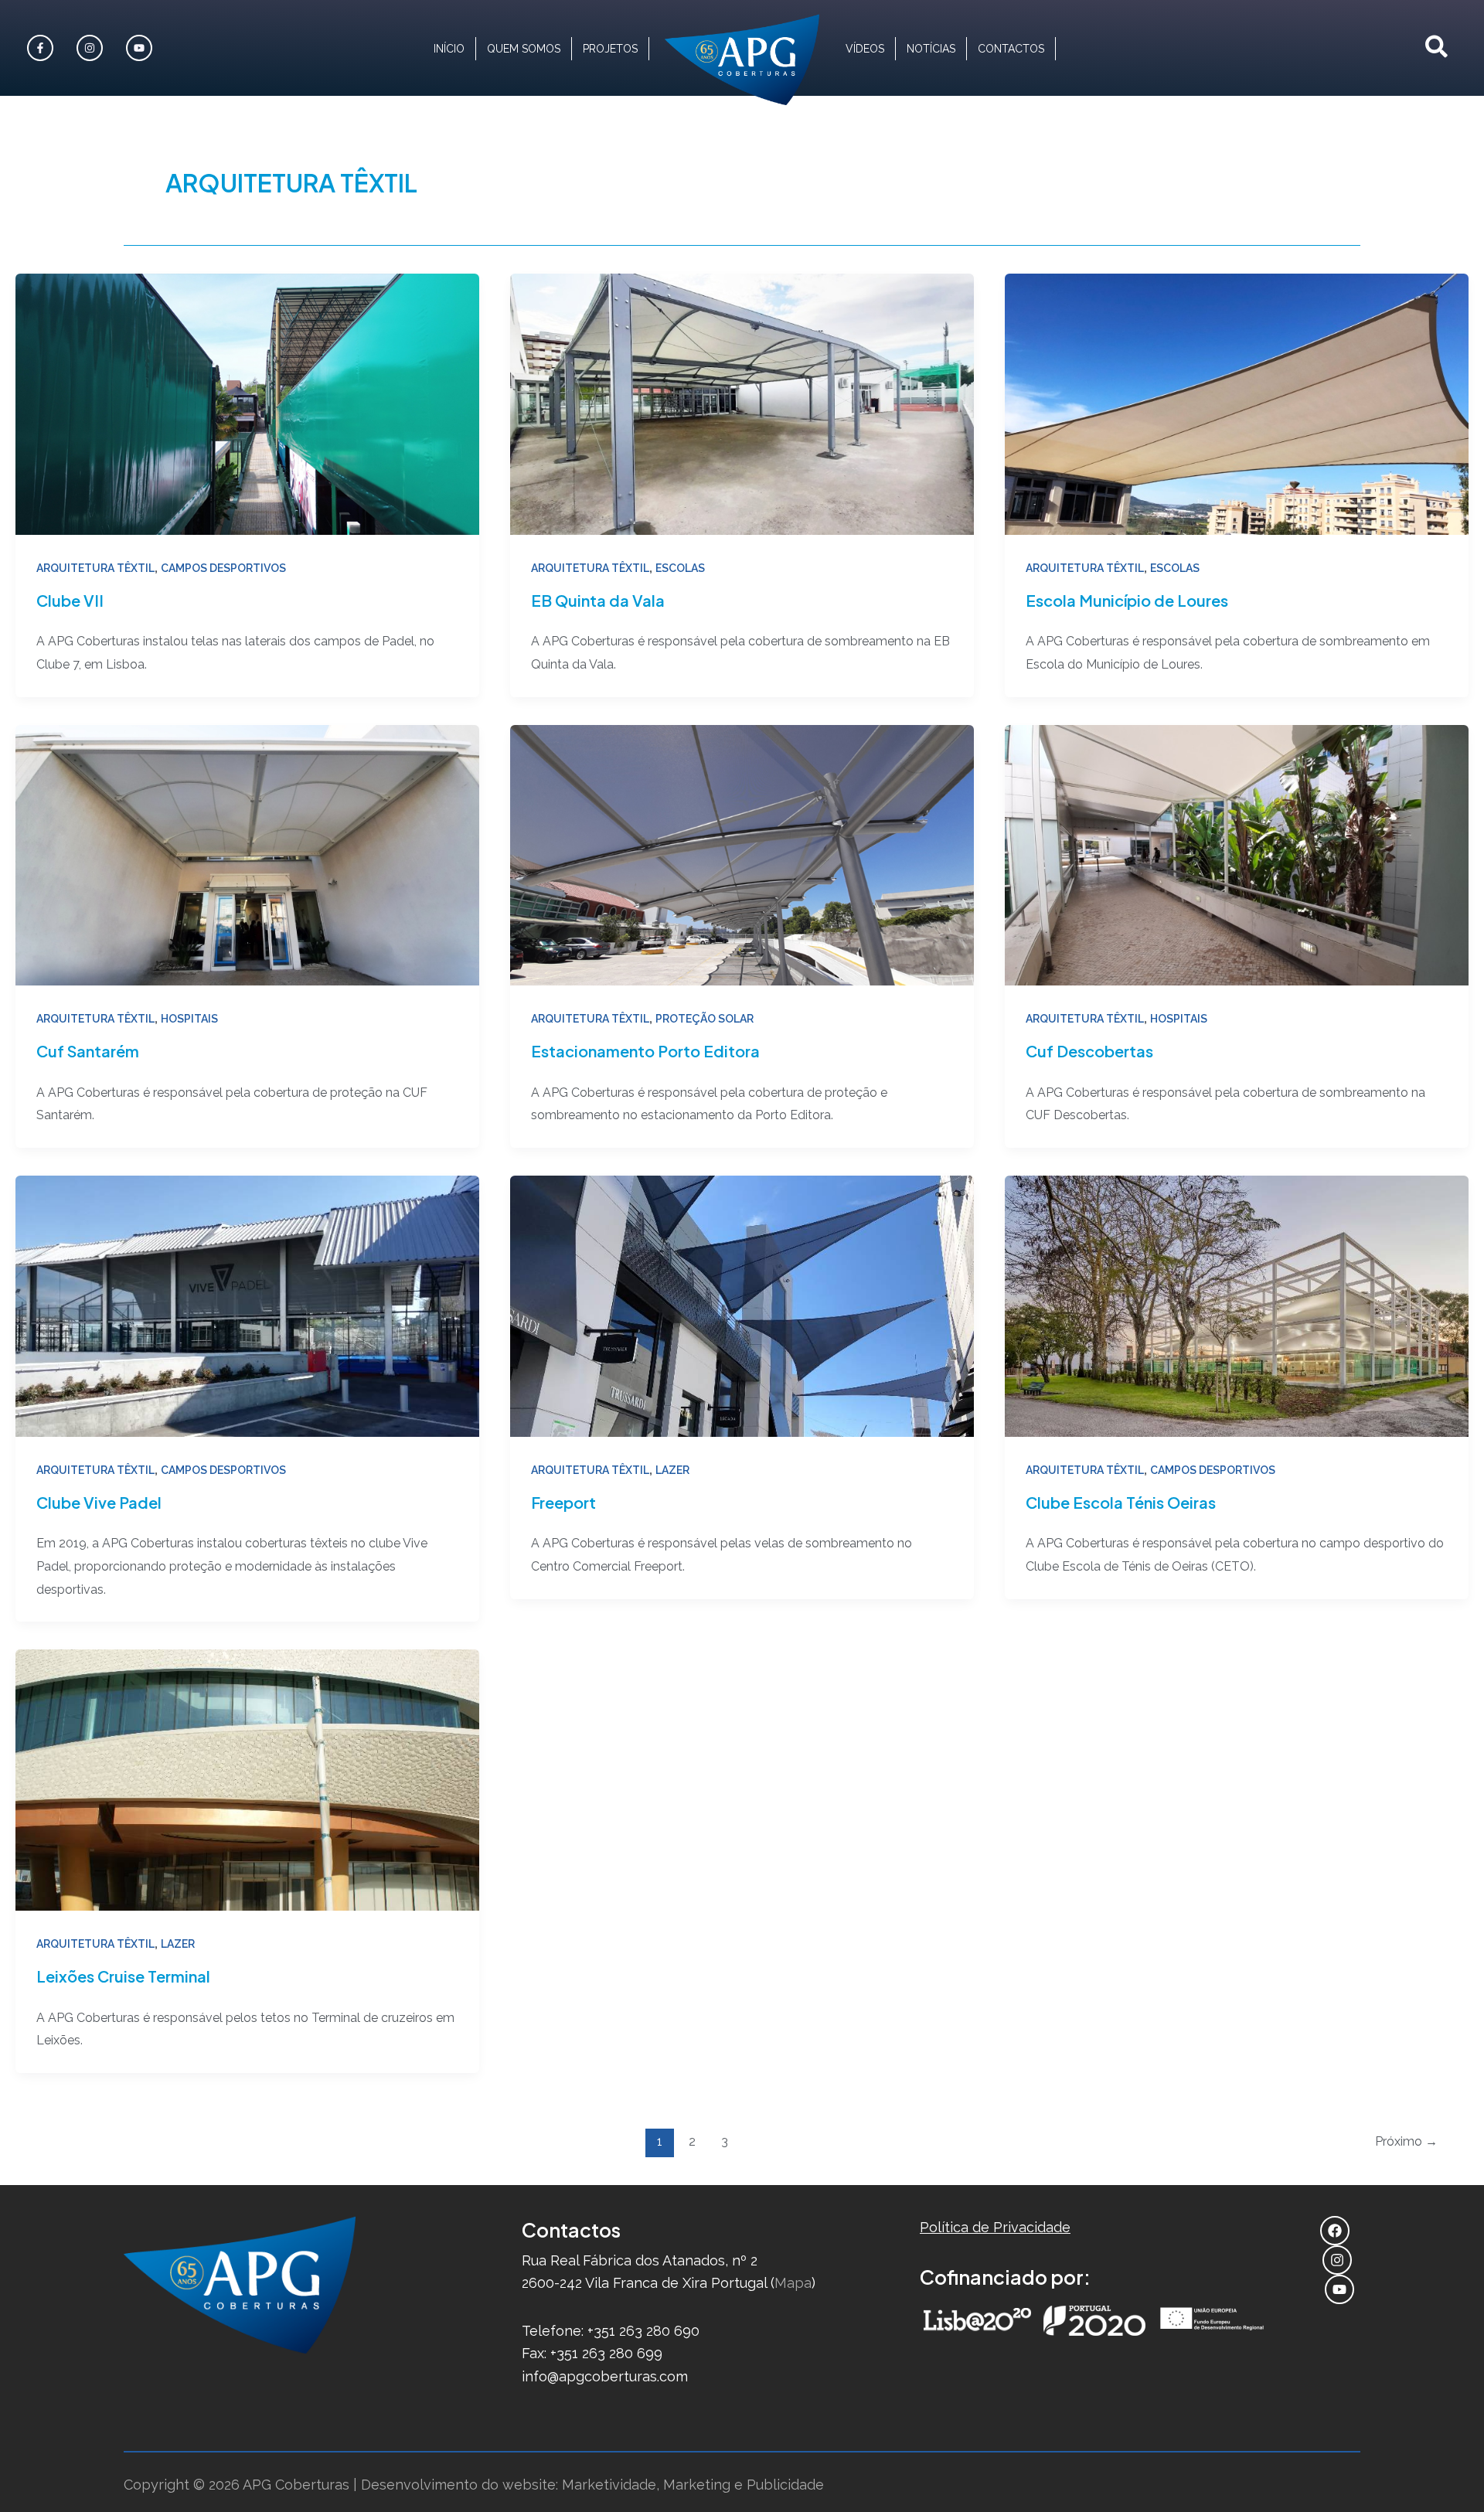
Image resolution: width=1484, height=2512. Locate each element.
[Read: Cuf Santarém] (247, 854)
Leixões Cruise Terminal (123, 1976)
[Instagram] (92, 48)
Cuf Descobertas (1089, 1051)
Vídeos (865, 49)
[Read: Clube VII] (247, 402)
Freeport (563, 1502)
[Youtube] (141, 48)
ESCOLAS (680, 568)
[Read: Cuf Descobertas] (1237, 854)
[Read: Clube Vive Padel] (247, 1305)
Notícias (931, 49)
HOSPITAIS (189, 1019)
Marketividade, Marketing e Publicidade (693, 2485)
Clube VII (70, 600)
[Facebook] (42, 48)
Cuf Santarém (88, 1051)
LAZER (672, 1470)
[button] (1437, 48)
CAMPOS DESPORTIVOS (223, 568)
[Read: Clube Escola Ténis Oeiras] (1237, 1305)
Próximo (1406, 2141)
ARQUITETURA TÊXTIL (95, 568)
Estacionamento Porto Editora (645, 1051)
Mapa (793, 2283)
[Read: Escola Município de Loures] (1237, 402)
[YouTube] (1341, 2289)
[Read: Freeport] (742, 1305)
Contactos (1011, 49)
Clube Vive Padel (99, 1502)
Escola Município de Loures (1127, 600)
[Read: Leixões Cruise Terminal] (247, 1779)
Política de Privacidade (995, 2227)
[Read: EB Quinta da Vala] (742, 402)
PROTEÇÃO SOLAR (705, 1019)
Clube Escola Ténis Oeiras (1121, 1502)
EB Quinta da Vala (598, 600)
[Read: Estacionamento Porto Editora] (742, 854)
